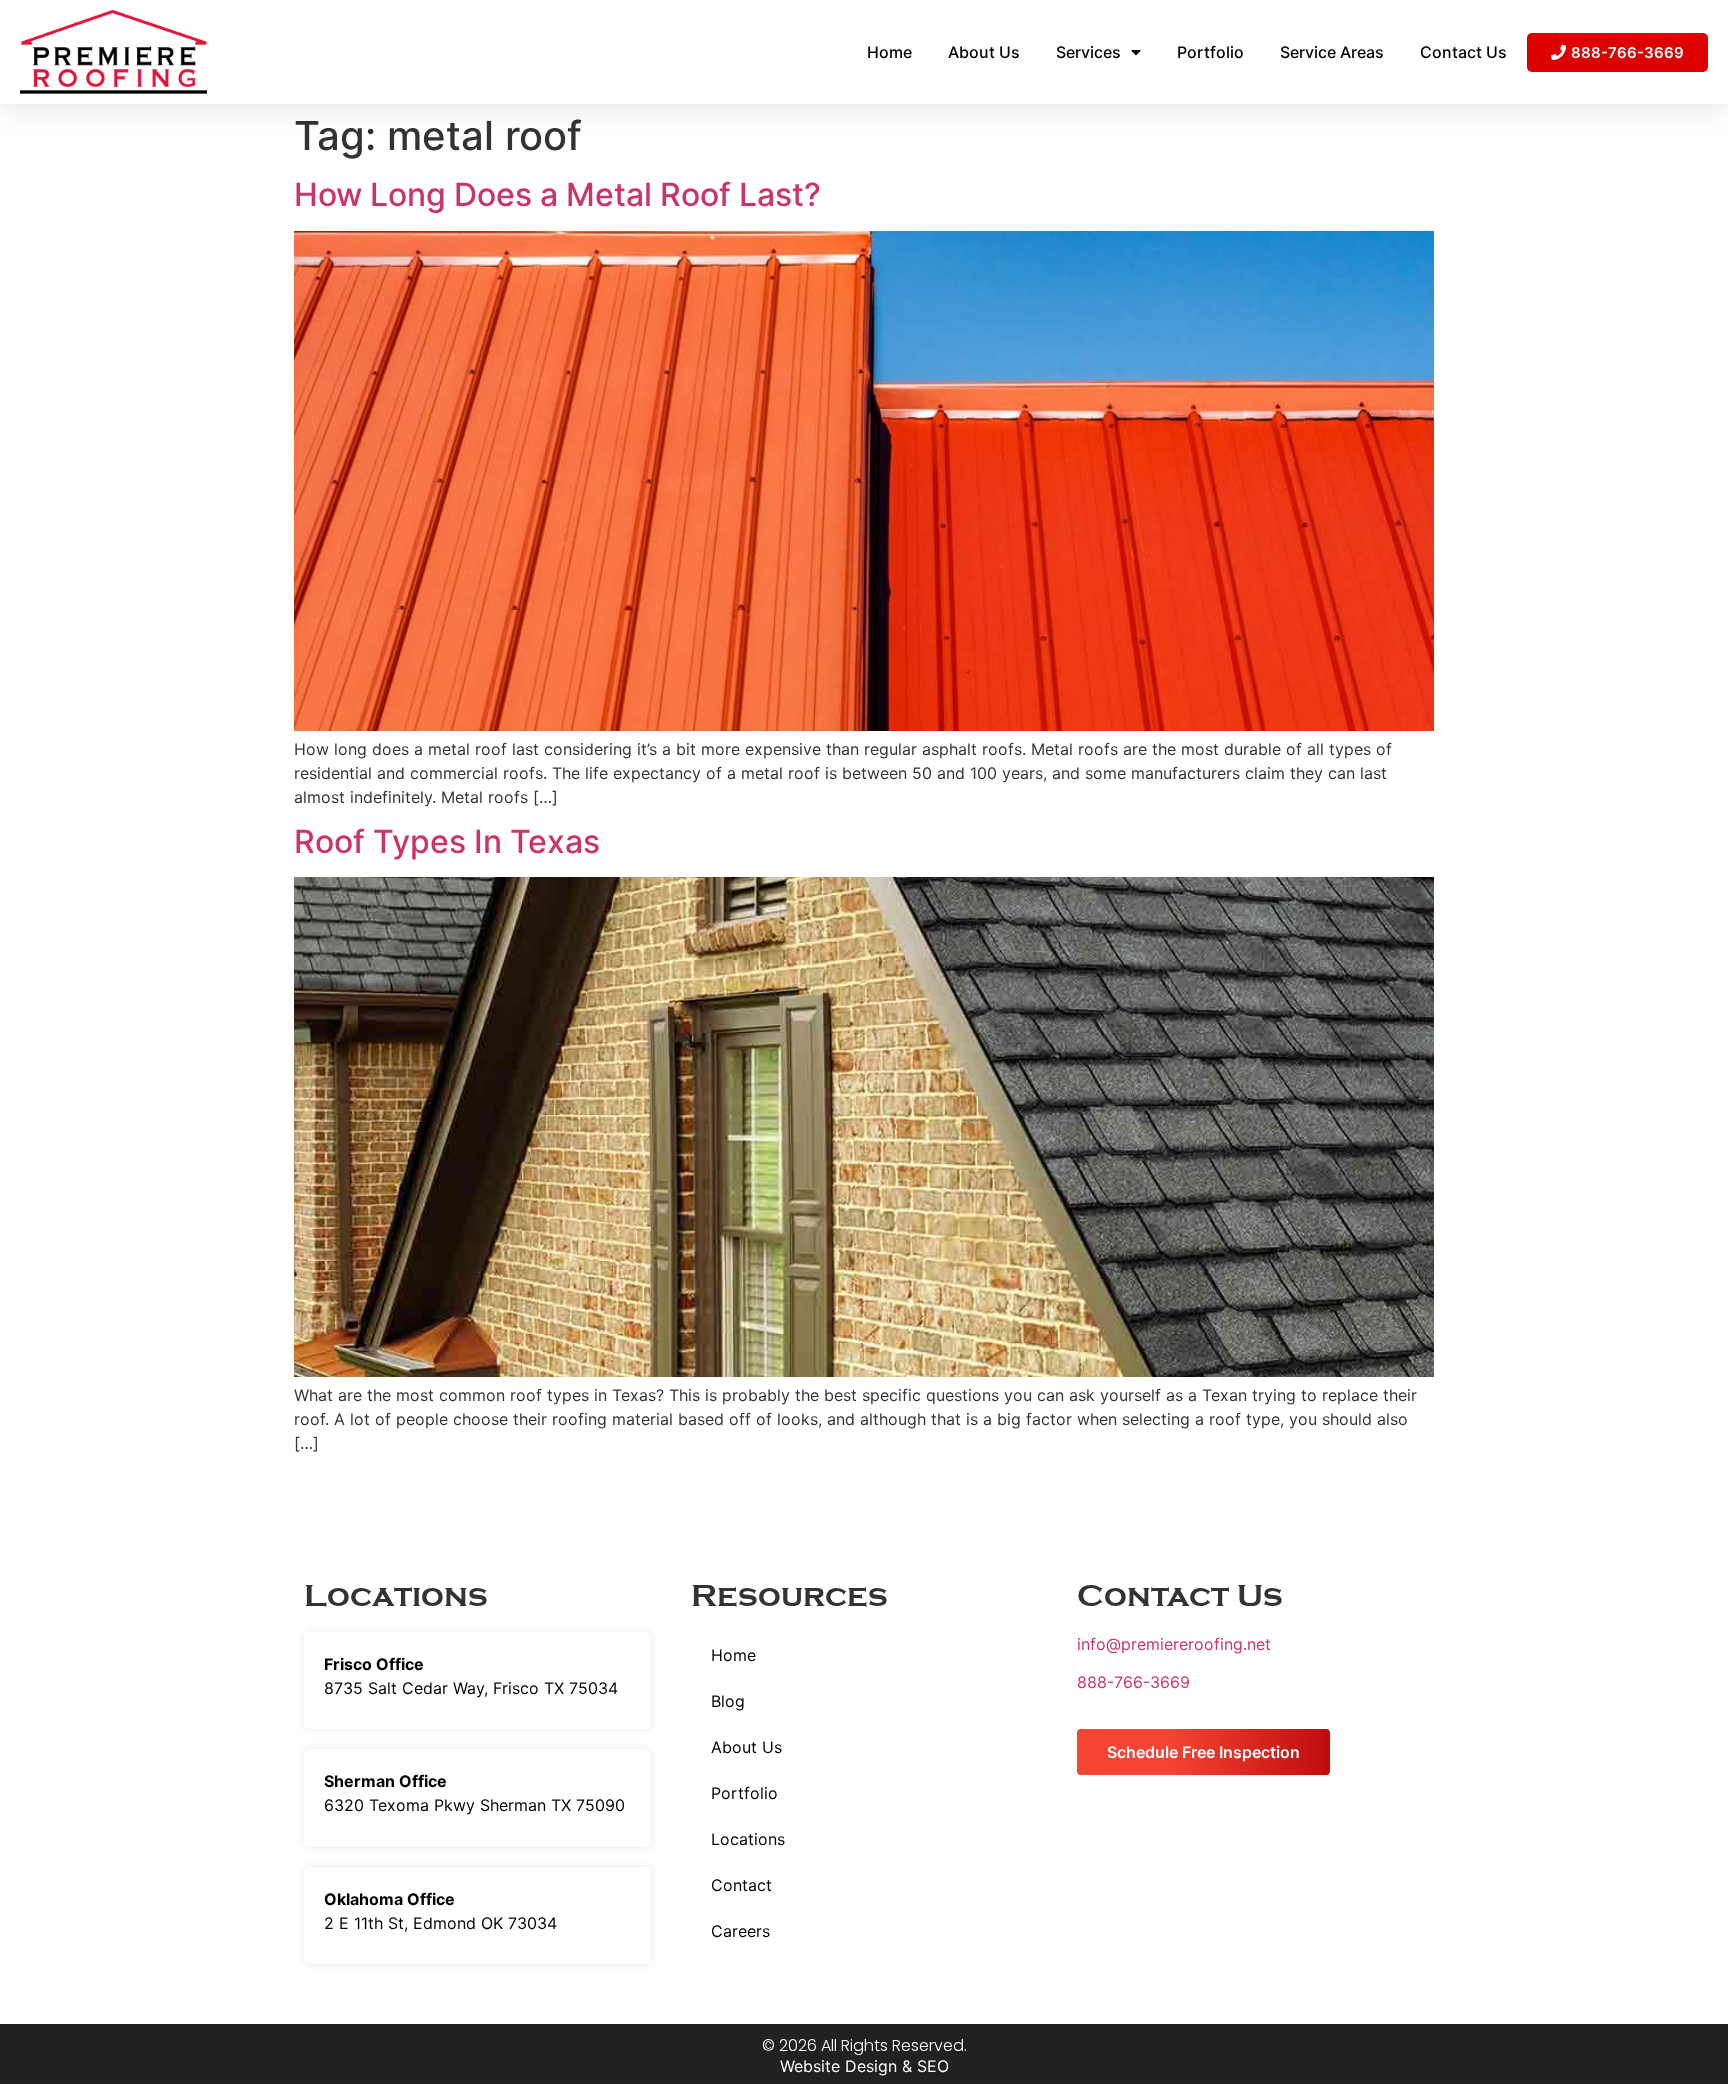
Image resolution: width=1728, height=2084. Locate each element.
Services (1088, 52)
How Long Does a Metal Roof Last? (557, 194)
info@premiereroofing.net (1174, 1644)
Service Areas (1332, 52)
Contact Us (1463, 52)
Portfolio (1210, 52)
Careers (740, 1931)
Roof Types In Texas (447, 841)
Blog (728, 1701)
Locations (748, 1839)
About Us (984, 52)
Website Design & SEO (864, 2066)
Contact (741, 1885)
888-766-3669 (1133, 1682)
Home (889, 52)
